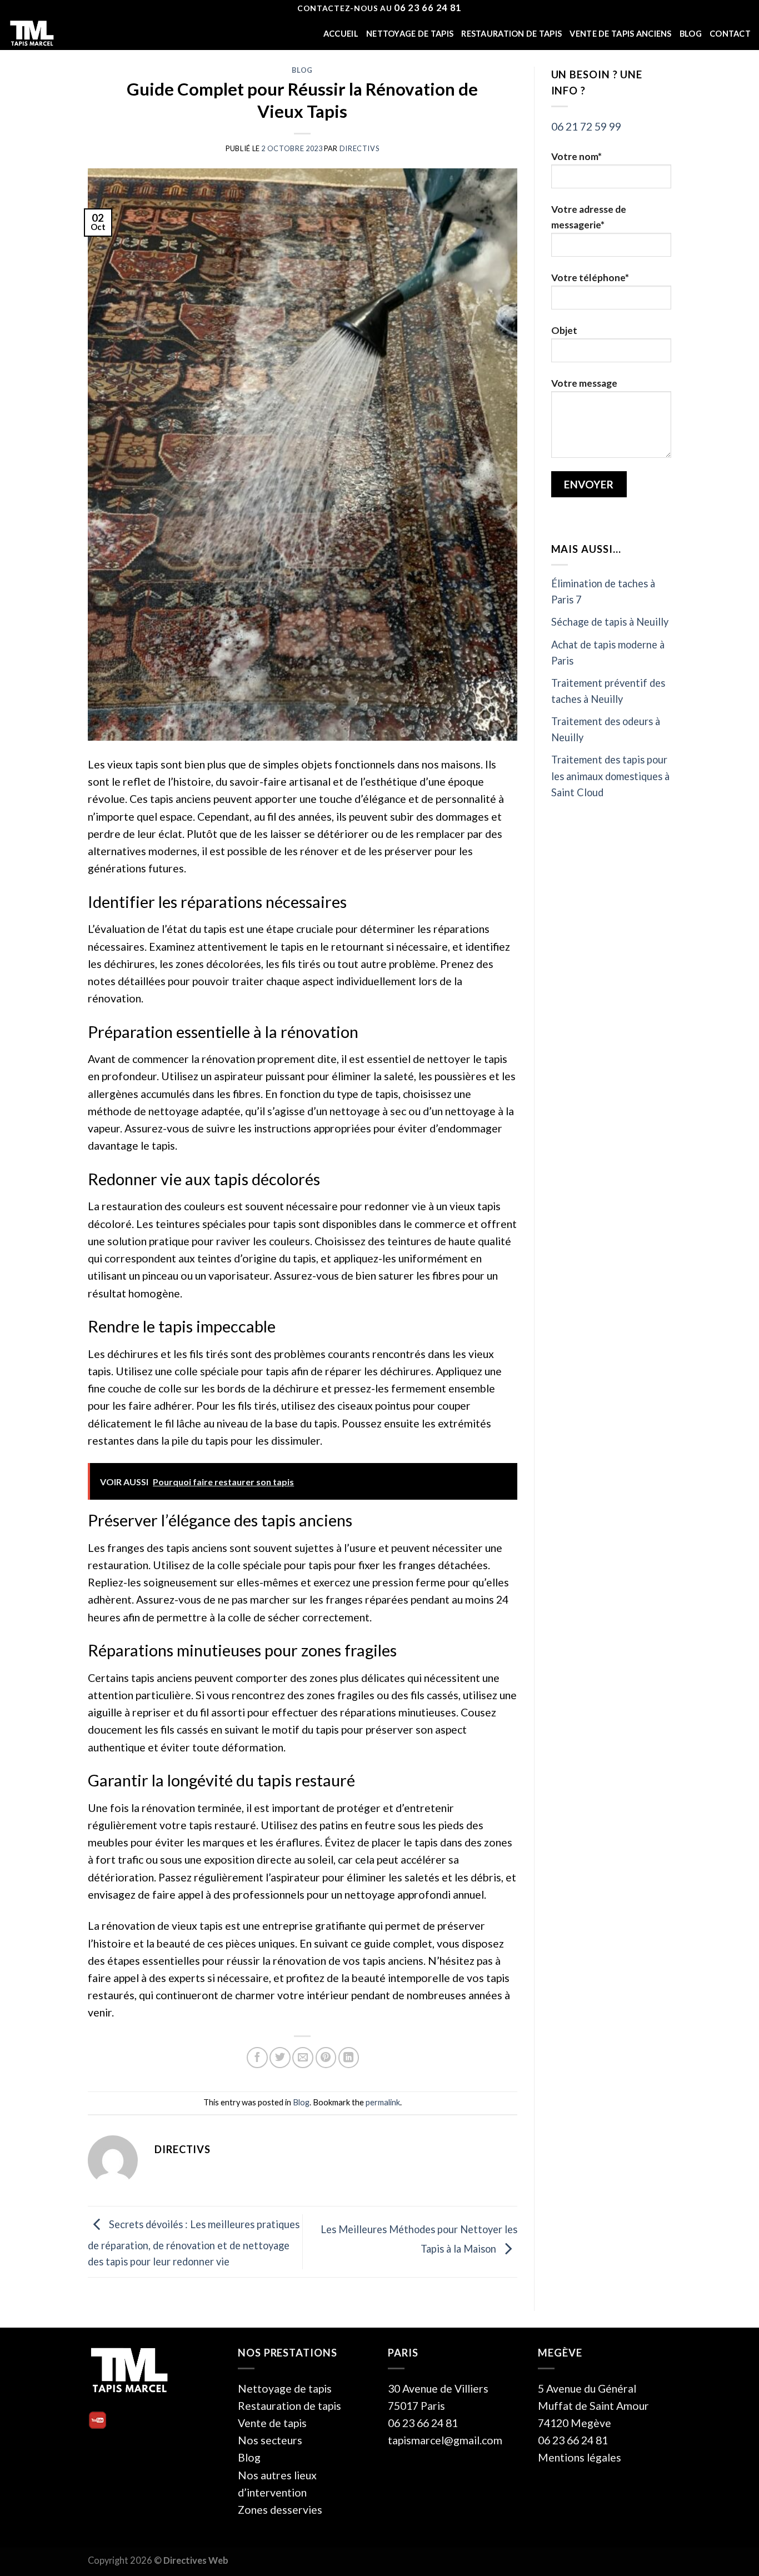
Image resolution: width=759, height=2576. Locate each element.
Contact (730, 34)
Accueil (341, 34)
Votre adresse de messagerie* (589, 217)
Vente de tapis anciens (620, 34)
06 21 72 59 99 (586, 126)
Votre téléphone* (590, 278)
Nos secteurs (270, 2440)
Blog (691, 34)
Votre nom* (576, 156)
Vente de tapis (272, 2423)
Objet (564, 330)
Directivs (359, 148)
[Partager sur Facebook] (257, 2058)
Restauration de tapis (511, 34)
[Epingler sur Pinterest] (326, 2058)
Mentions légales (580, 2457)
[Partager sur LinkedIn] (349, 2058)
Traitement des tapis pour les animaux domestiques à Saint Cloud (610, 776)
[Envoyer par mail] (303, 2058)
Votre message (584, 383)
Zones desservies (280, 2510)
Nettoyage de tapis (410, 34)
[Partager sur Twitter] (280, 2058)
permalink (383, 2102)
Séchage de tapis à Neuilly (610, 622)
